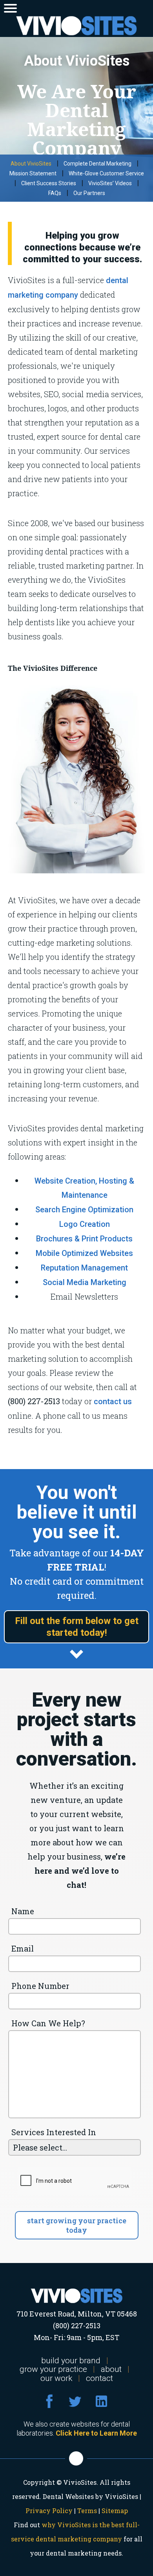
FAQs (55, 193)
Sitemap (115, 2511)
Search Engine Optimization (84, 1210)
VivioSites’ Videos (110, 183)
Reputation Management (84, 1268)
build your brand (71, 2361)
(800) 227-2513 (77, 2326)
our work (56, 2378)
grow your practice (53, 2369)
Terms (87, 2511)
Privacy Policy (49, 2511)
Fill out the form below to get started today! (77, 1627)
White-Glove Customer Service (106, 173)
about (111, 2369)
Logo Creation (85, 1224)
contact (99, 2378)
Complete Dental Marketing (97, 164)
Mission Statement (33, 173)
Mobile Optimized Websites (84, 1253)
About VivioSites (31, 164)
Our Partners (89, 193)
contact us (113, 1401)
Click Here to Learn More (96, 2433)
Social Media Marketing (85, 1282)
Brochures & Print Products (84, 1239)
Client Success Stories (49, 183)
